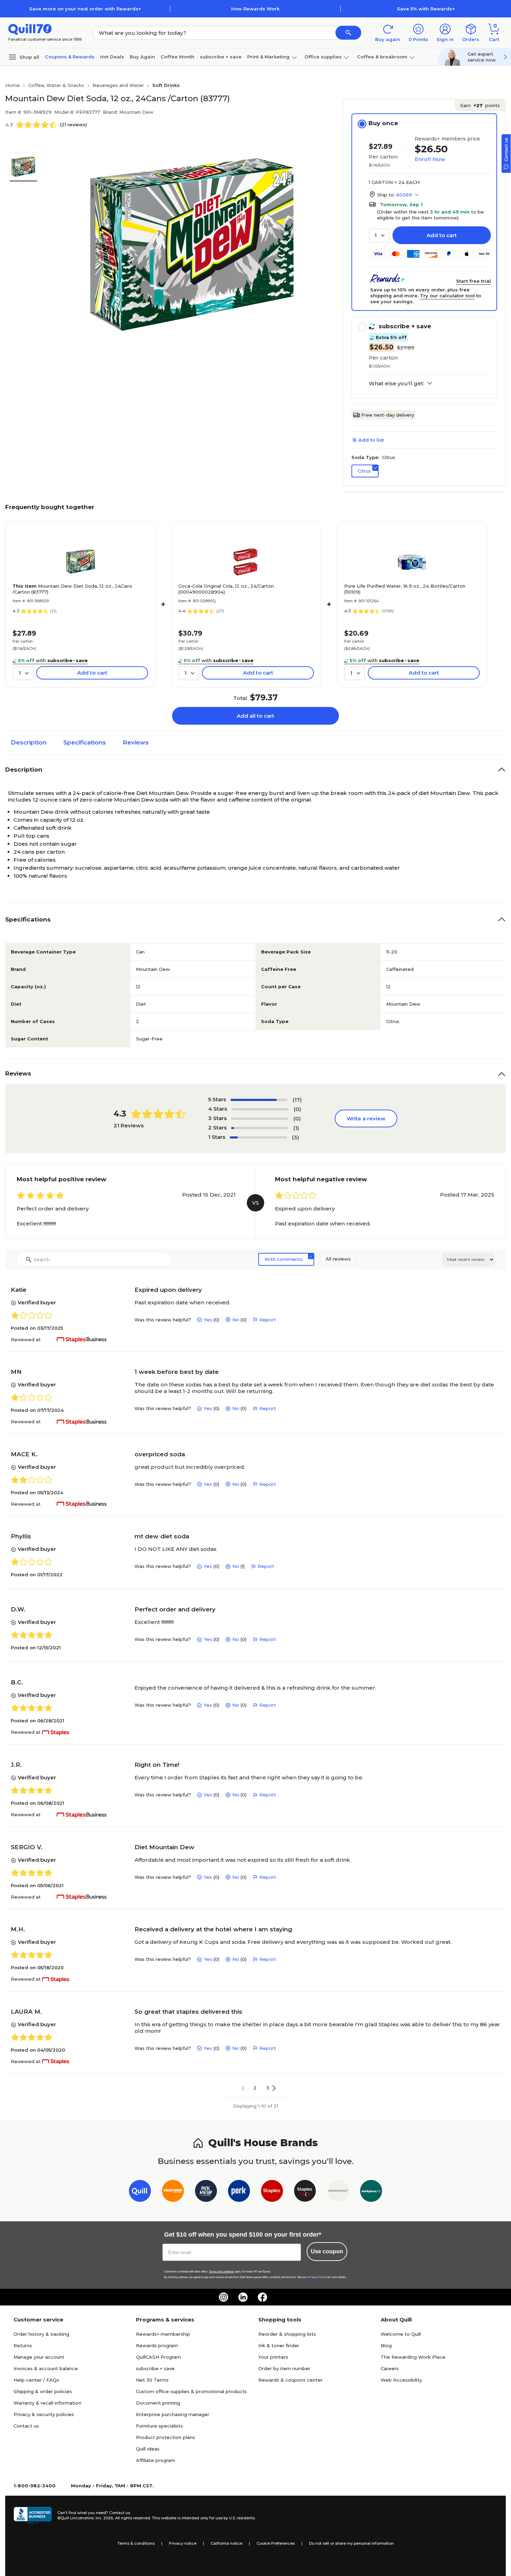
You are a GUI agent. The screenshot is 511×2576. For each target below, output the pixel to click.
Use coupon (327, 2251)
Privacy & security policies (44, 2414)
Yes (208, 1320)
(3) (295, 1137)
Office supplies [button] (323, 57)
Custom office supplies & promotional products (191, 2391)
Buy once (383, 123)
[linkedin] (243, 2297)
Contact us (26, 2426)
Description (29, 742)
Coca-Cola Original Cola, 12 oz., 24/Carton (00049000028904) (226, 589)
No (236, 1320)
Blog (386, 2345)
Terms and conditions (221, 2272)
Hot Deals (112, 57)
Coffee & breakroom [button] (382, 57)
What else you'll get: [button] (396, 384)
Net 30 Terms (152, 2380)
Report (268, 1320)
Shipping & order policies (43, 2391)
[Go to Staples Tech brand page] (305, 2192)
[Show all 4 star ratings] (260, 1109)
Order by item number (284, 2368)
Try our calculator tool (447, 296)
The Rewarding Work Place (413, 2357)
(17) (297, 1100)
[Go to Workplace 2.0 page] (371, 2192)
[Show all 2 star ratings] (260, 1128)
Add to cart (442, 235)
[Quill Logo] (30, 29)
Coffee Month (177, 57)
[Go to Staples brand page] (272, 2192)
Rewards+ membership (163, 2334)
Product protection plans (165, 2437)
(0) (297, 1109)
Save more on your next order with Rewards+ (85, 9)
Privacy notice (183, 2543)
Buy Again (142, 57)
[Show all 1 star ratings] (258, 1137)
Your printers (273, 2357)
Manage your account (39, 2357)
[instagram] (224, 2297)
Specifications (85, 742)
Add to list (371, 440)
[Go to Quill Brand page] (140, 2192)
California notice (226, 2543)
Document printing (158, 2403)
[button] (348, 33)
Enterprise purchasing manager (173, 2414)
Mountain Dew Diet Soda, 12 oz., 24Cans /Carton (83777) (72, 589)
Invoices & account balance (46, 2368)
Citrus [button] (364, 471)
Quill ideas (148, 2449)
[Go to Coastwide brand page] (173, 2192)
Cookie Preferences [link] (276, 2543)
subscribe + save (221, 57)
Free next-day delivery (388, 415)
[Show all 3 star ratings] (260, 1119)
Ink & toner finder (279, 2345)
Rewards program (157, 2345)
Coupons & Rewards (70, 57)
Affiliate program (156, 2460)
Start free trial (473, 281)
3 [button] (268, 2088)
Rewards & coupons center (290, 2380)
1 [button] (243, 2088)
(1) (296, 1128)
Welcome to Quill (401, 2334)
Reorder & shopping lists (287, 2334)
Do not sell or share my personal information (351, 2543)
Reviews (136, 742)
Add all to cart (255, 716)
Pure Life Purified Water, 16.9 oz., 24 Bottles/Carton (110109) (405, 589)
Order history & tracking (41, 2334)
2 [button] (255, 2088)
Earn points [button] (480, 105)
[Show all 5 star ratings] (259, 1100)
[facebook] (262, 2297)
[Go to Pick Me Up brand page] (206, 2192)
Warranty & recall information (47, 2403)
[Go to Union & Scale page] (338, 2192)
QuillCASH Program (158, 2357)
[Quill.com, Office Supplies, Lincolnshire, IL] (33, 2515)
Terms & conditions (136, 2543)
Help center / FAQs (36, 2380)
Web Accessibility (401, 2380)
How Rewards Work (255, 9)
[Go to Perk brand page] (239, 2192)
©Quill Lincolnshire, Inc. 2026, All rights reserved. (104, 2518)
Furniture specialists (159, 2426)
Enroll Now (430, 159)
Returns (23, 2345)
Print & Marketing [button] (268, 57)
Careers (390, 2368)
